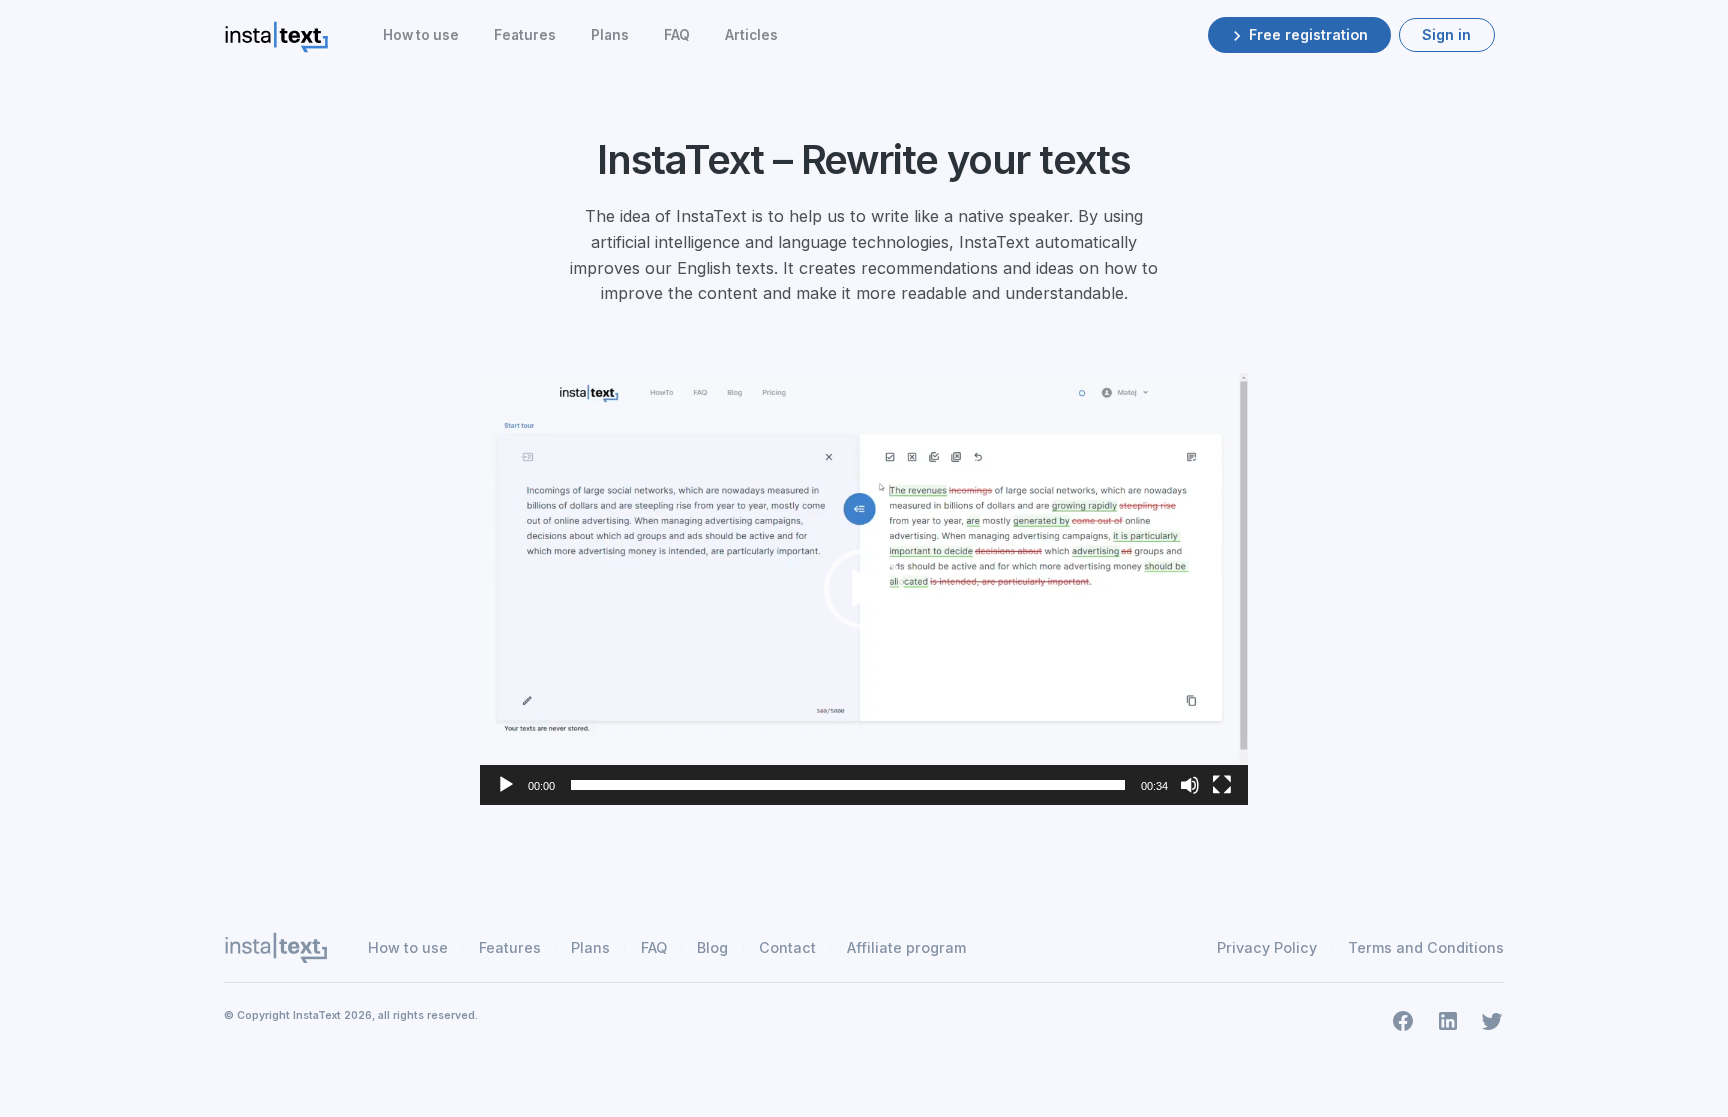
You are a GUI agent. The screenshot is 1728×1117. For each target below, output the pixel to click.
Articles (751, 35)
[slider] (848, 785)
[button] (864, 589)
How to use (421, 35)
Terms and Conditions (1426, 947)
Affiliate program (906, 947)
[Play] (506, 785)
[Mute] (1190, 785)
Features (525, 35)
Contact (787, 947)
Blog (712, 947)
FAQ (677, 35)
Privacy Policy (1267, 947)
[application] (864, 589)
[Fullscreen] (1222, 785)
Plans (610, 35)
